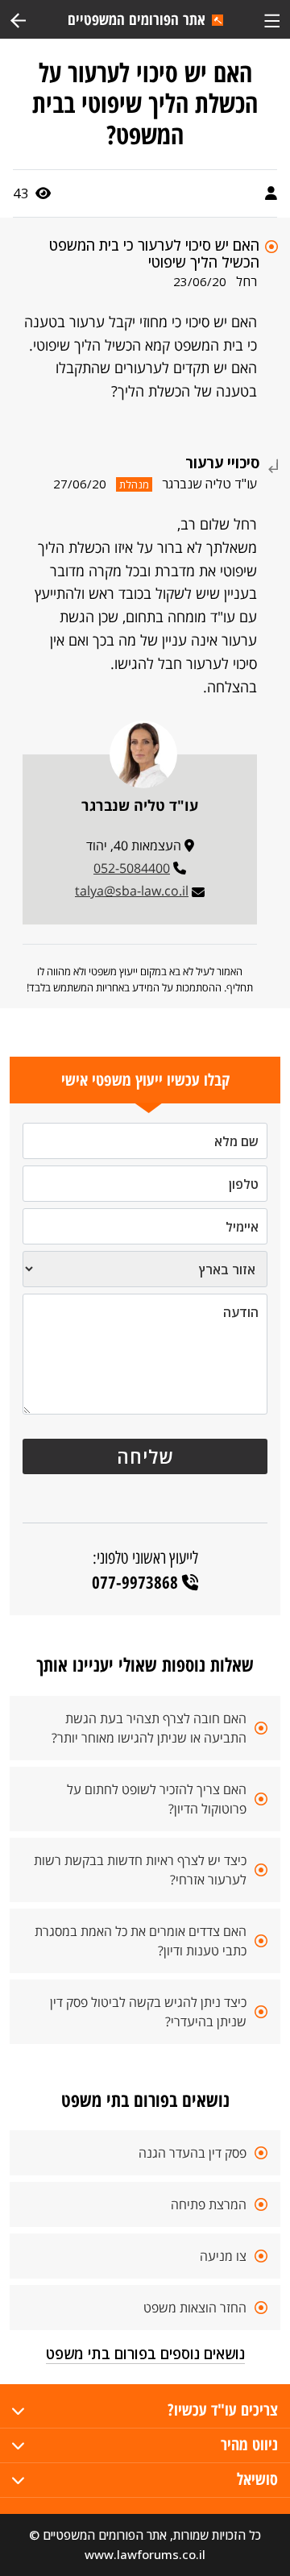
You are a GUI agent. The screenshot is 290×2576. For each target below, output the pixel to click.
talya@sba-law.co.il (132, 891)
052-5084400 (132, 868)
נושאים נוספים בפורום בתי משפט (145, 2354)
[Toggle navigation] (272, 19)
